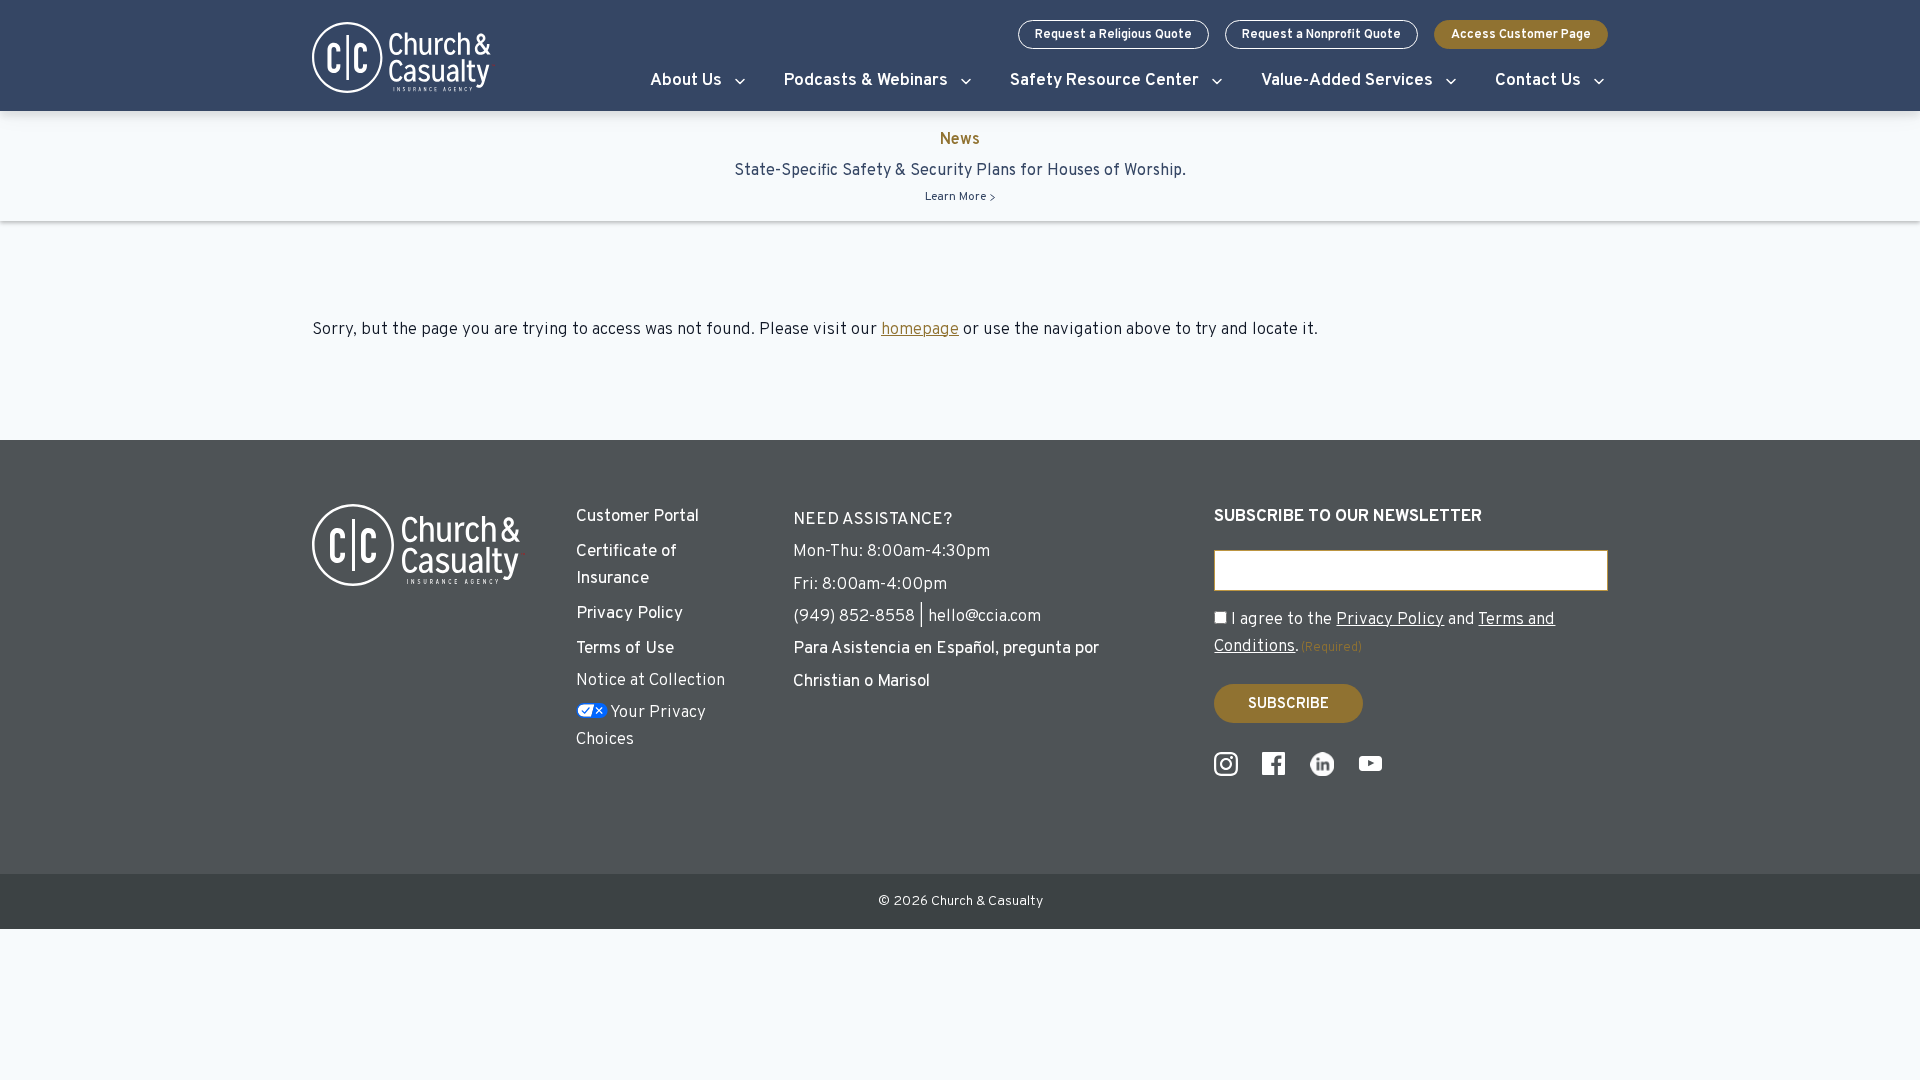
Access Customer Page (1521, 35)
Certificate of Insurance (626, 565)
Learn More (955, 197)
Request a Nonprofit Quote (1321, 35)
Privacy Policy (629, 614)
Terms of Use (625, 649)
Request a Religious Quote (1113, 35)
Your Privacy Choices (641, 726)
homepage (920, 330)
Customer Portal (637, 517)
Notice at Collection (650, 681)
